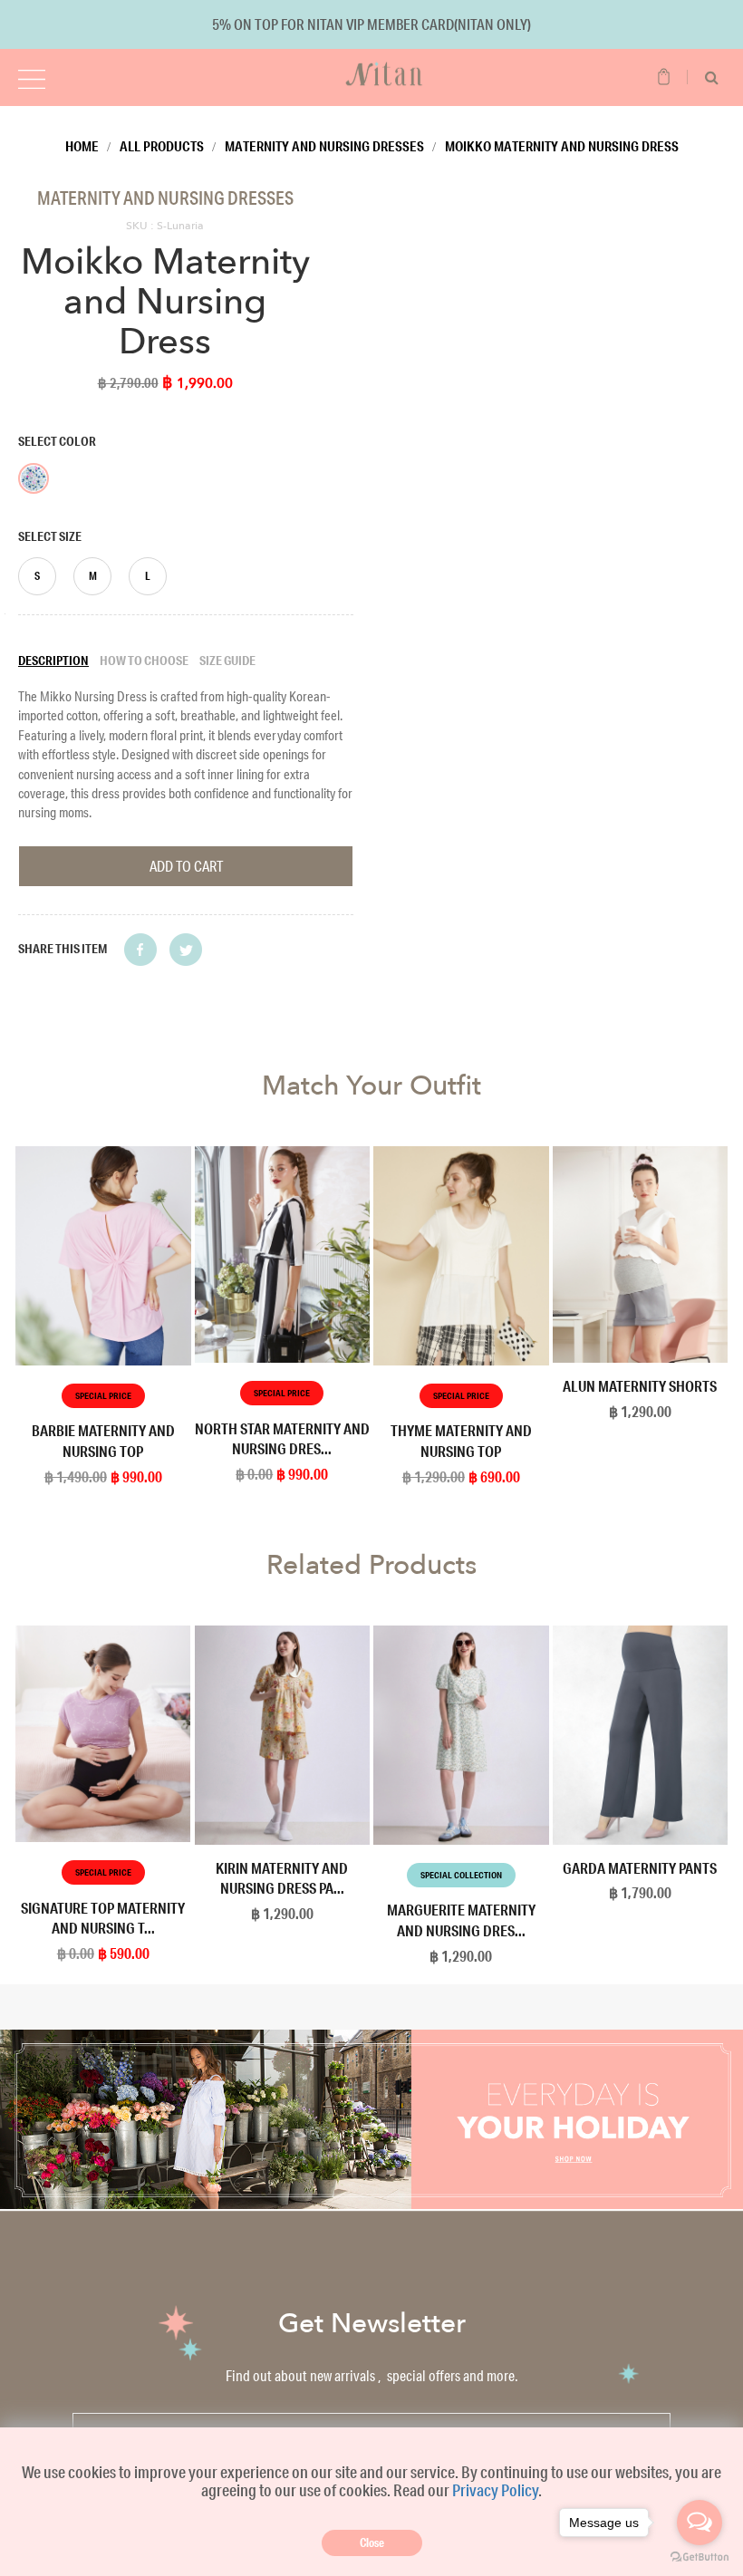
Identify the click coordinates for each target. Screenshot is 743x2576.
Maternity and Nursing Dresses (324, 146)
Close (372, 2542)
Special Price (103, 1396)
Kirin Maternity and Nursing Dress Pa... (282, 1878)
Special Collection (461, 1875)
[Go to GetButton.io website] (700, 2557)
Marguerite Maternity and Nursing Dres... (461, 1920)
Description (53, 661)
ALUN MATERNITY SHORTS (640, 1386)
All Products (162, 146)
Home (82, 146)
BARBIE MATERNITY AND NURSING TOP (103, 1441)
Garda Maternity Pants (640, 1868)
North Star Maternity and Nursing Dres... (282, 1439)
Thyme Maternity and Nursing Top (461, 1441)
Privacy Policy (495, 2490)
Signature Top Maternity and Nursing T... (103, 1918)
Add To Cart (186, 866)
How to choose (144, 661)
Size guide (227, 661)
